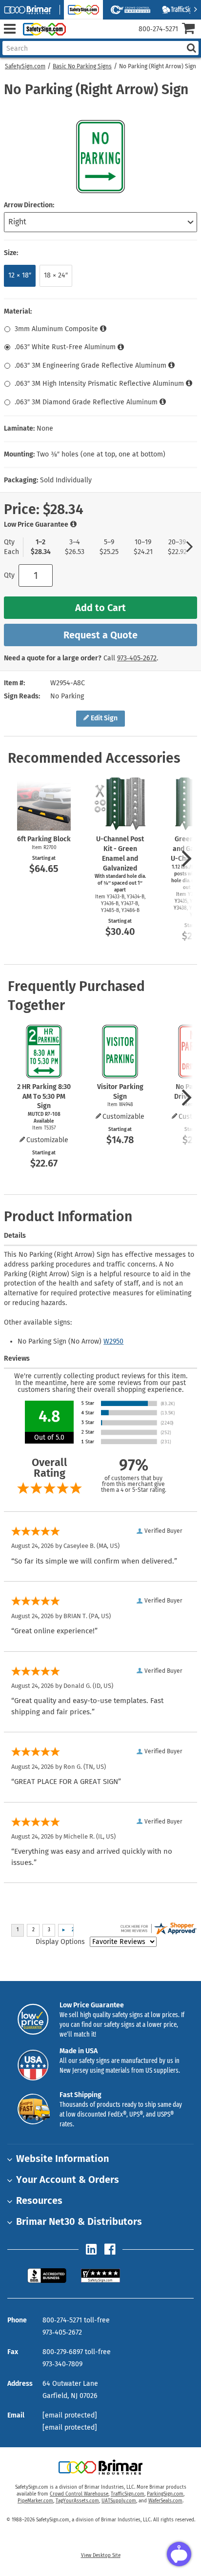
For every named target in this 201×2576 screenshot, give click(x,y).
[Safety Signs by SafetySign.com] (42, 29)
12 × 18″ (20, 275)
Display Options (60, 1942)
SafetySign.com (25, 66)
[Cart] (191, 30)
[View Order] (77, 37)
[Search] (191, 48)
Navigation (10, 29)
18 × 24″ (56, 275)
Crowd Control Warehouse (79, 2494)
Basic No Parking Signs (82, 66)
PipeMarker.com (35, 2501)
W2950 (113, 1341)
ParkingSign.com (165, 2494)
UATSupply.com (119, 2501)
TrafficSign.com (128, 2494)
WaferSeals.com (165, 2501)
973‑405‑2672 (137, 658)
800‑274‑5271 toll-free (76, 2320)
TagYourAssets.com (77, 2501)
